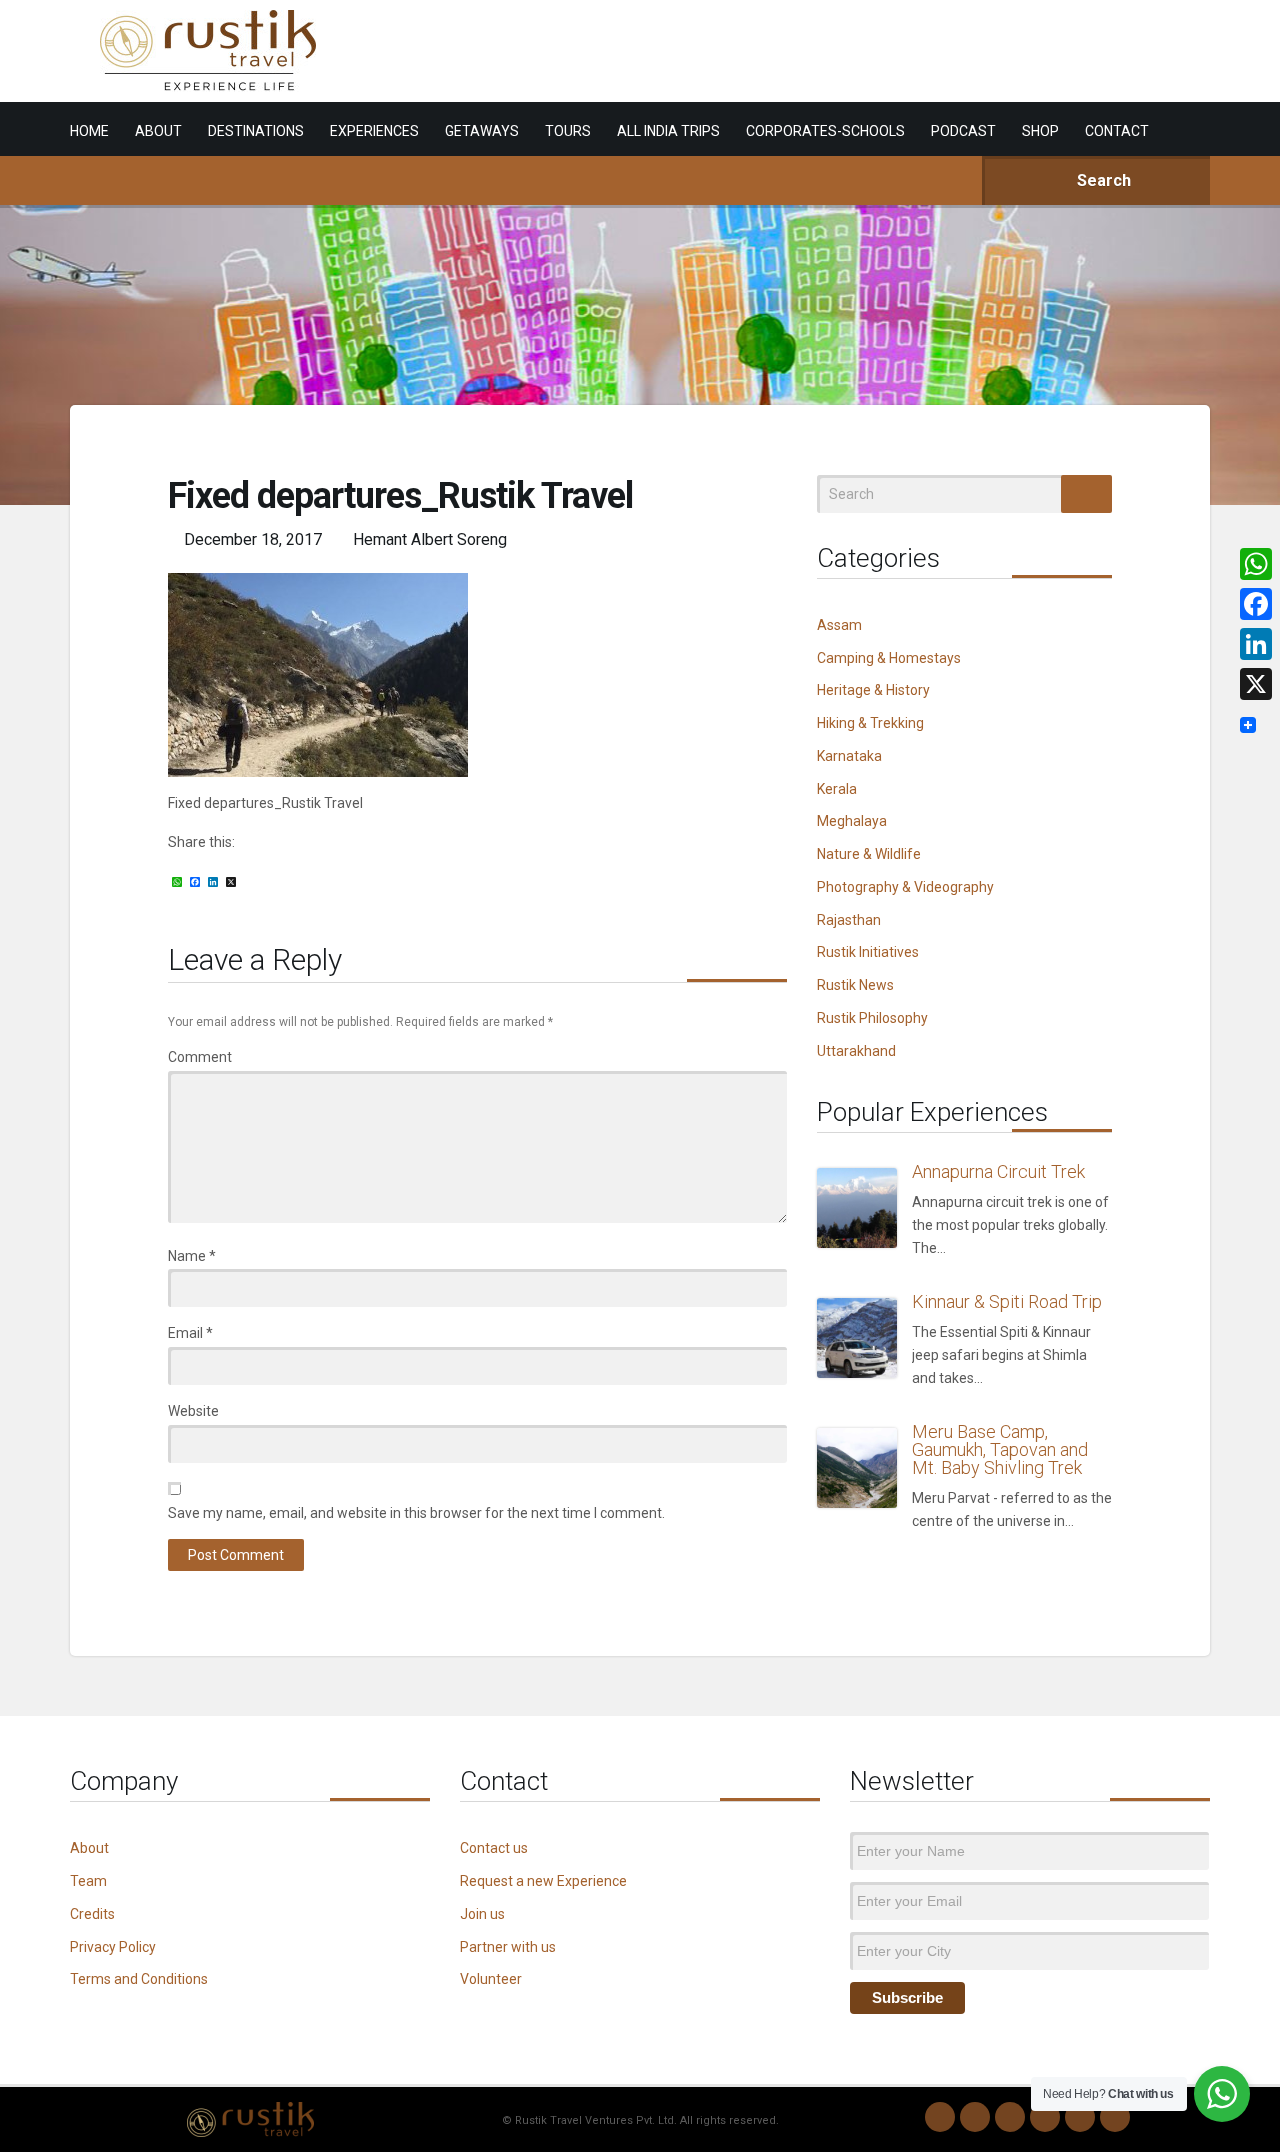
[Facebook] (1010, 2117)
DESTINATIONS (256, 131)
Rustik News (855, 985)
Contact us (494, 1848)
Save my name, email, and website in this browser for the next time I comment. (416, 1513)
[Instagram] (975, 2117)
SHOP (1040, 131)
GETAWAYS (482, 131)
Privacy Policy (113, 1947)
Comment (200, 1057)
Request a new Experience (543, 1881)
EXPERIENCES (374, 131)
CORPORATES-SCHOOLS (825, 131)
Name (192, 1256)
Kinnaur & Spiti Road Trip (1007, 1301)
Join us (482, 1914)
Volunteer (491, 1979)
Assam (839, 625)
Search (1102, 180)
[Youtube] (1080, 2117)
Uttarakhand (856, 1051)
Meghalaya (852, 821)
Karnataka (849, 756)
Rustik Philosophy (872, 1018)
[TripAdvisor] (1115, 2117)
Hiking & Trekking (870, 723)
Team (88, 1881)
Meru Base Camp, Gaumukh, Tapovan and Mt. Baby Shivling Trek (1000, 1449)
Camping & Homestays (889, 658)
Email (190, 1333)
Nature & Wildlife (869, 854)
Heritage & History (873, 690)
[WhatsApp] (940, 2117)
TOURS (568, 131)
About (89, 1848)
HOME (89, 131)
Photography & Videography (905, 887)
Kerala (837, 789)
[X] (1256, 684)
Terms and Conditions (139, 1979)
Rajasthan (849, 920)
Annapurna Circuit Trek (998, 1171)
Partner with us (508, 1947)
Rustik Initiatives (868, 952)
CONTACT (1117, 131)
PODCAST (963, 131)
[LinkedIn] (1045, 2117)
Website (193, 1411)
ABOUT (158, 131)
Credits (92, 1914)
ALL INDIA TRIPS (668, 131)
